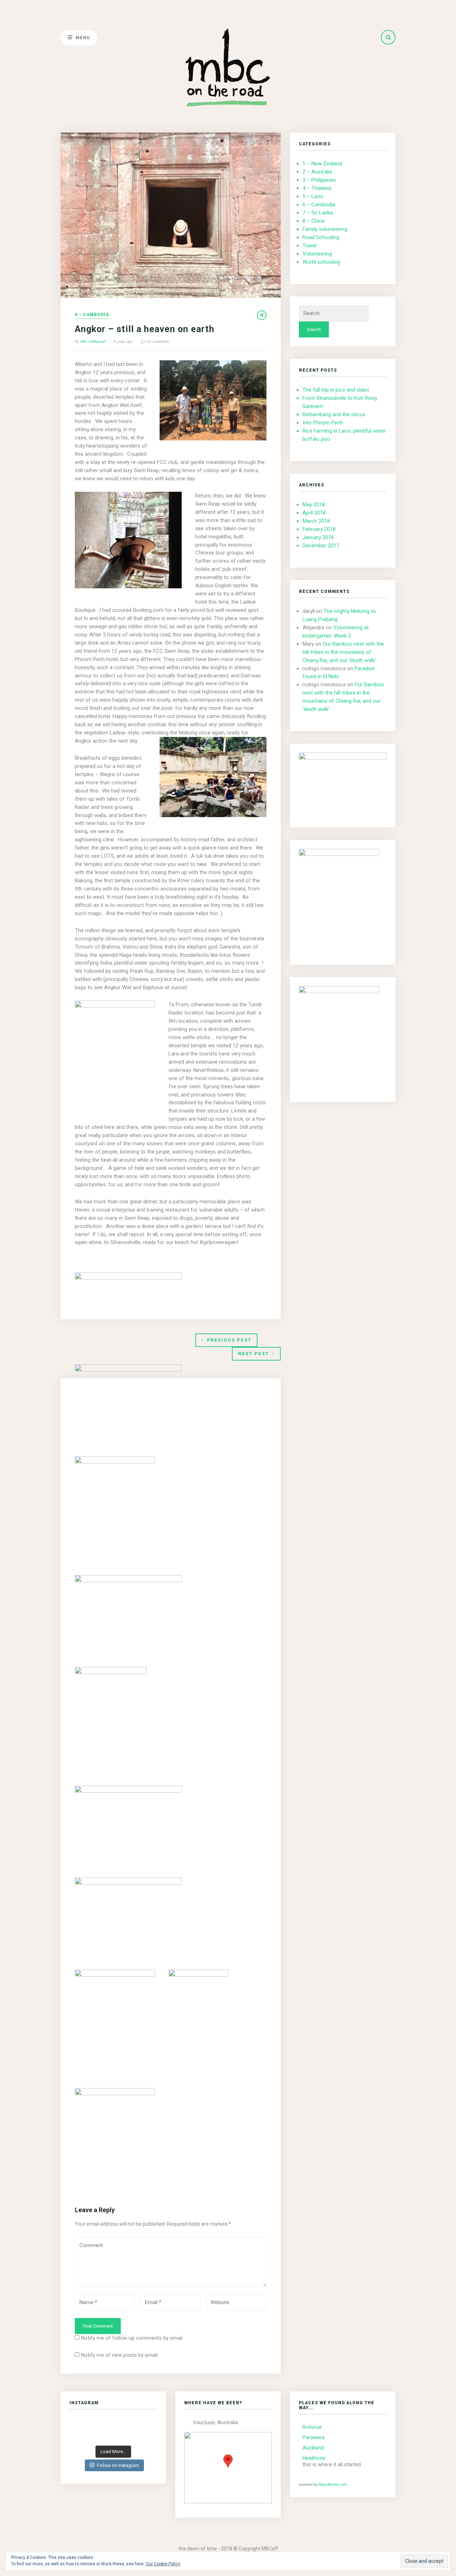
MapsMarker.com (333, 2485)
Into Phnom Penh (323, 423)
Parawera (313, 2437)
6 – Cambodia (319, 205)
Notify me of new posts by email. (120, 2355)
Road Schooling (321, 237)
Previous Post (229, 1340)
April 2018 (314, 513)
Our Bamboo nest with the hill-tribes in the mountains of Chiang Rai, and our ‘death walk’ (343, 652)
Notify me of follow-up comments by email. (132, 2338)
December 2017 (321, 546)
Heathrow (314, 2458)
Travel (309, 246)
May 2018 (314, 505)
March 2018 (316, 521)
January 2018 (318, 537)
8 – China (313, 221)
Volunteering (317, 254)
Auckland (313, 2448)
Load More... (113, 2451)
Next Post (253, 1354)
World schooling (321, 262)
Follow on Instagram (118, 2465)
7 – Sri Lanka (318, 213)
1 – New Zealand (322, 164)
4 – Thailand (317, 188)
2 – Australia (317, 172)
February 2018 (319, 529)
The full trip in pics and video (336, 390)
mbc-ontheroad (93, 341)
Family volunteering (325, 229)
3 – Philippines (319, 180)
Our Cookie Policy (163, 2564)
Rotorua (312, 2427)
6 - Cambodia (92, 315)
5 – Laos (313, 196)
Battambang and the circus (334, 414)
